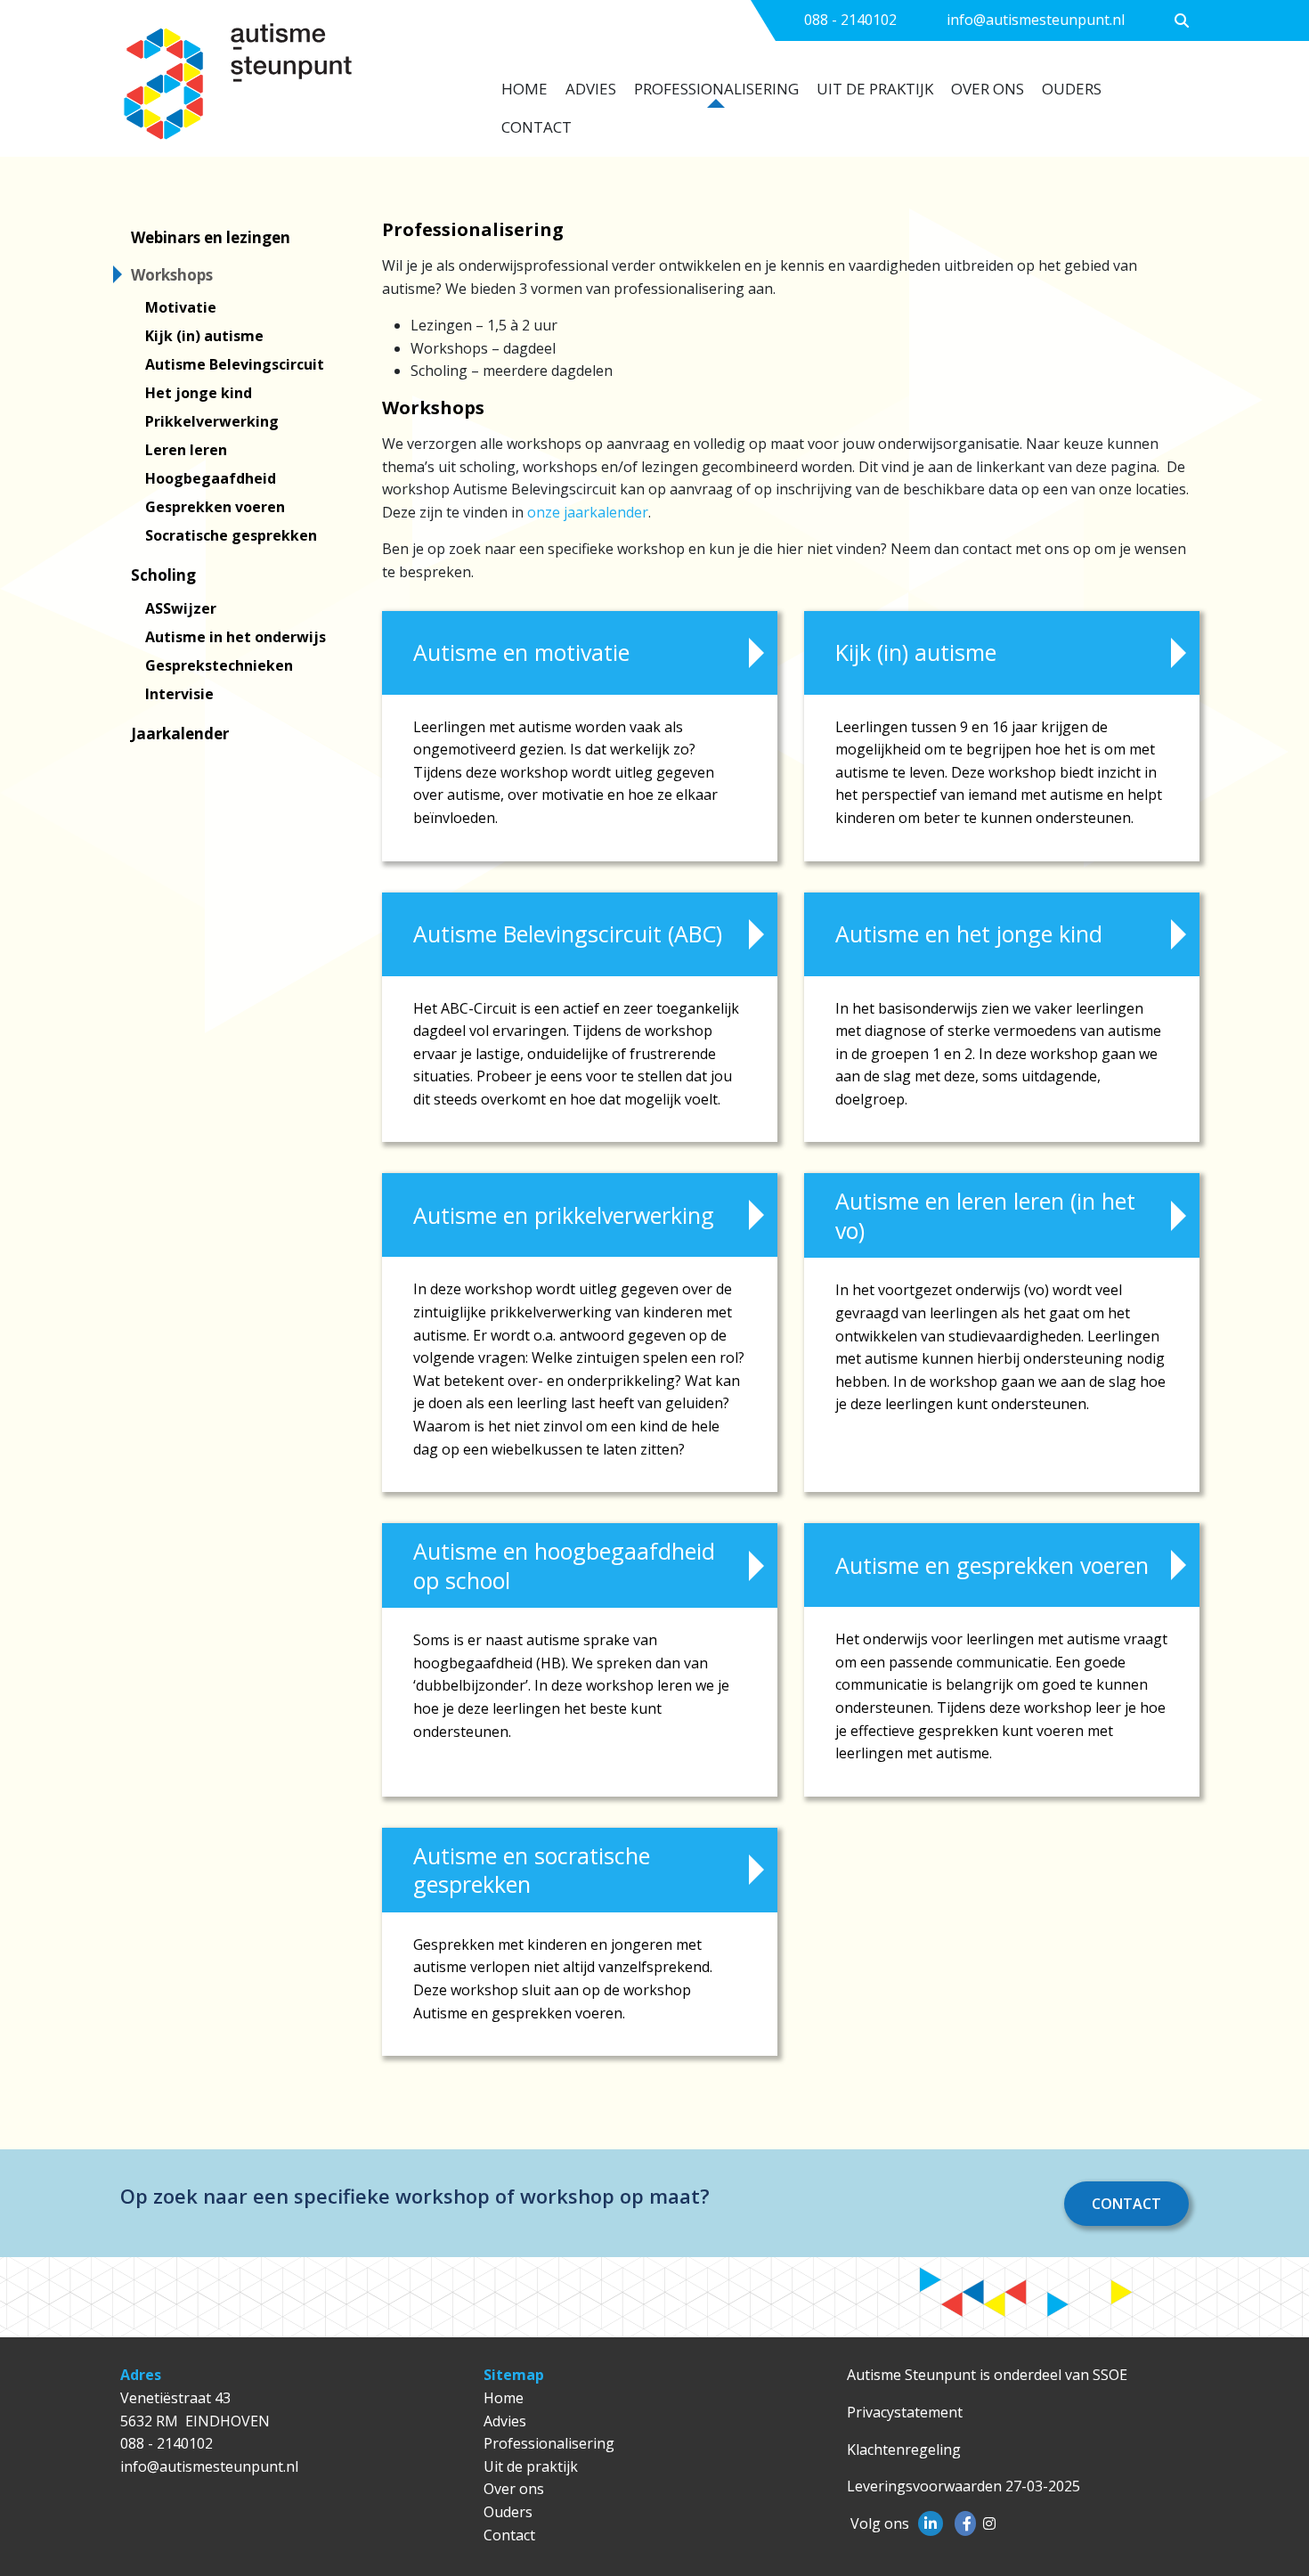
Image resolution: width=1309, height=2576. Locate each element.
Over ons (988, 89)
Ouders (1072, 89)
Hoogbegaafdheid (211, 478)
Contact (537, 127)
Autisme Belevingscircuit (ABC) (568, 933)
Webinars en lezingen (211, 237)
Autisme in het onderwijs (236, 637)
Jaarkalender (180, 734)
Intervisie (179, 694)
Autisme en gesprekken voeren (992, 1565)
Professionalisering (716, 89)
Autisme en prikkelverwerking (564, 1215)
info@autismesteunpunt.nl (1036, 20)
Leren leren (186, 450)
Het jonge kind (199, 393)
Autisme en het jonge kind (969, 933)
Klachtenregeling (904, 2450)
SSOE (1110, 2375)
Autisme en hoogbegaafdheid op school (564, 1565)
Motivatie (181, 307)
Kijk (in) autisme (204, 336)
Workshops (172, 275)
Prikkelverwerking (212, 421)
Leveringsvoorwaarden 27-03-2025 (963, 2486)
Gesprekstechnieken (219, 665)
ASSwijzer (181, 608)
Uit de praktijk (875, 89)
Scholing (163, 575)
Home (524, 89)
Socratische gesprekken (231, 535)
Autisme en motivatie (521, 652)
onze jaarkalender (588, 512)
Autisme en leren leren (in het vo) (985, 1215)
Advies (591, 89)
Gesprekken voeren (215, 507)
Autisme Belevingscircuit (235, 364)
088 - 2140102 (850, 20)
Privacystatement (905, 2412)
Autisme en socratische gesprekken (532, 1870)
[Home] (291, 90)
